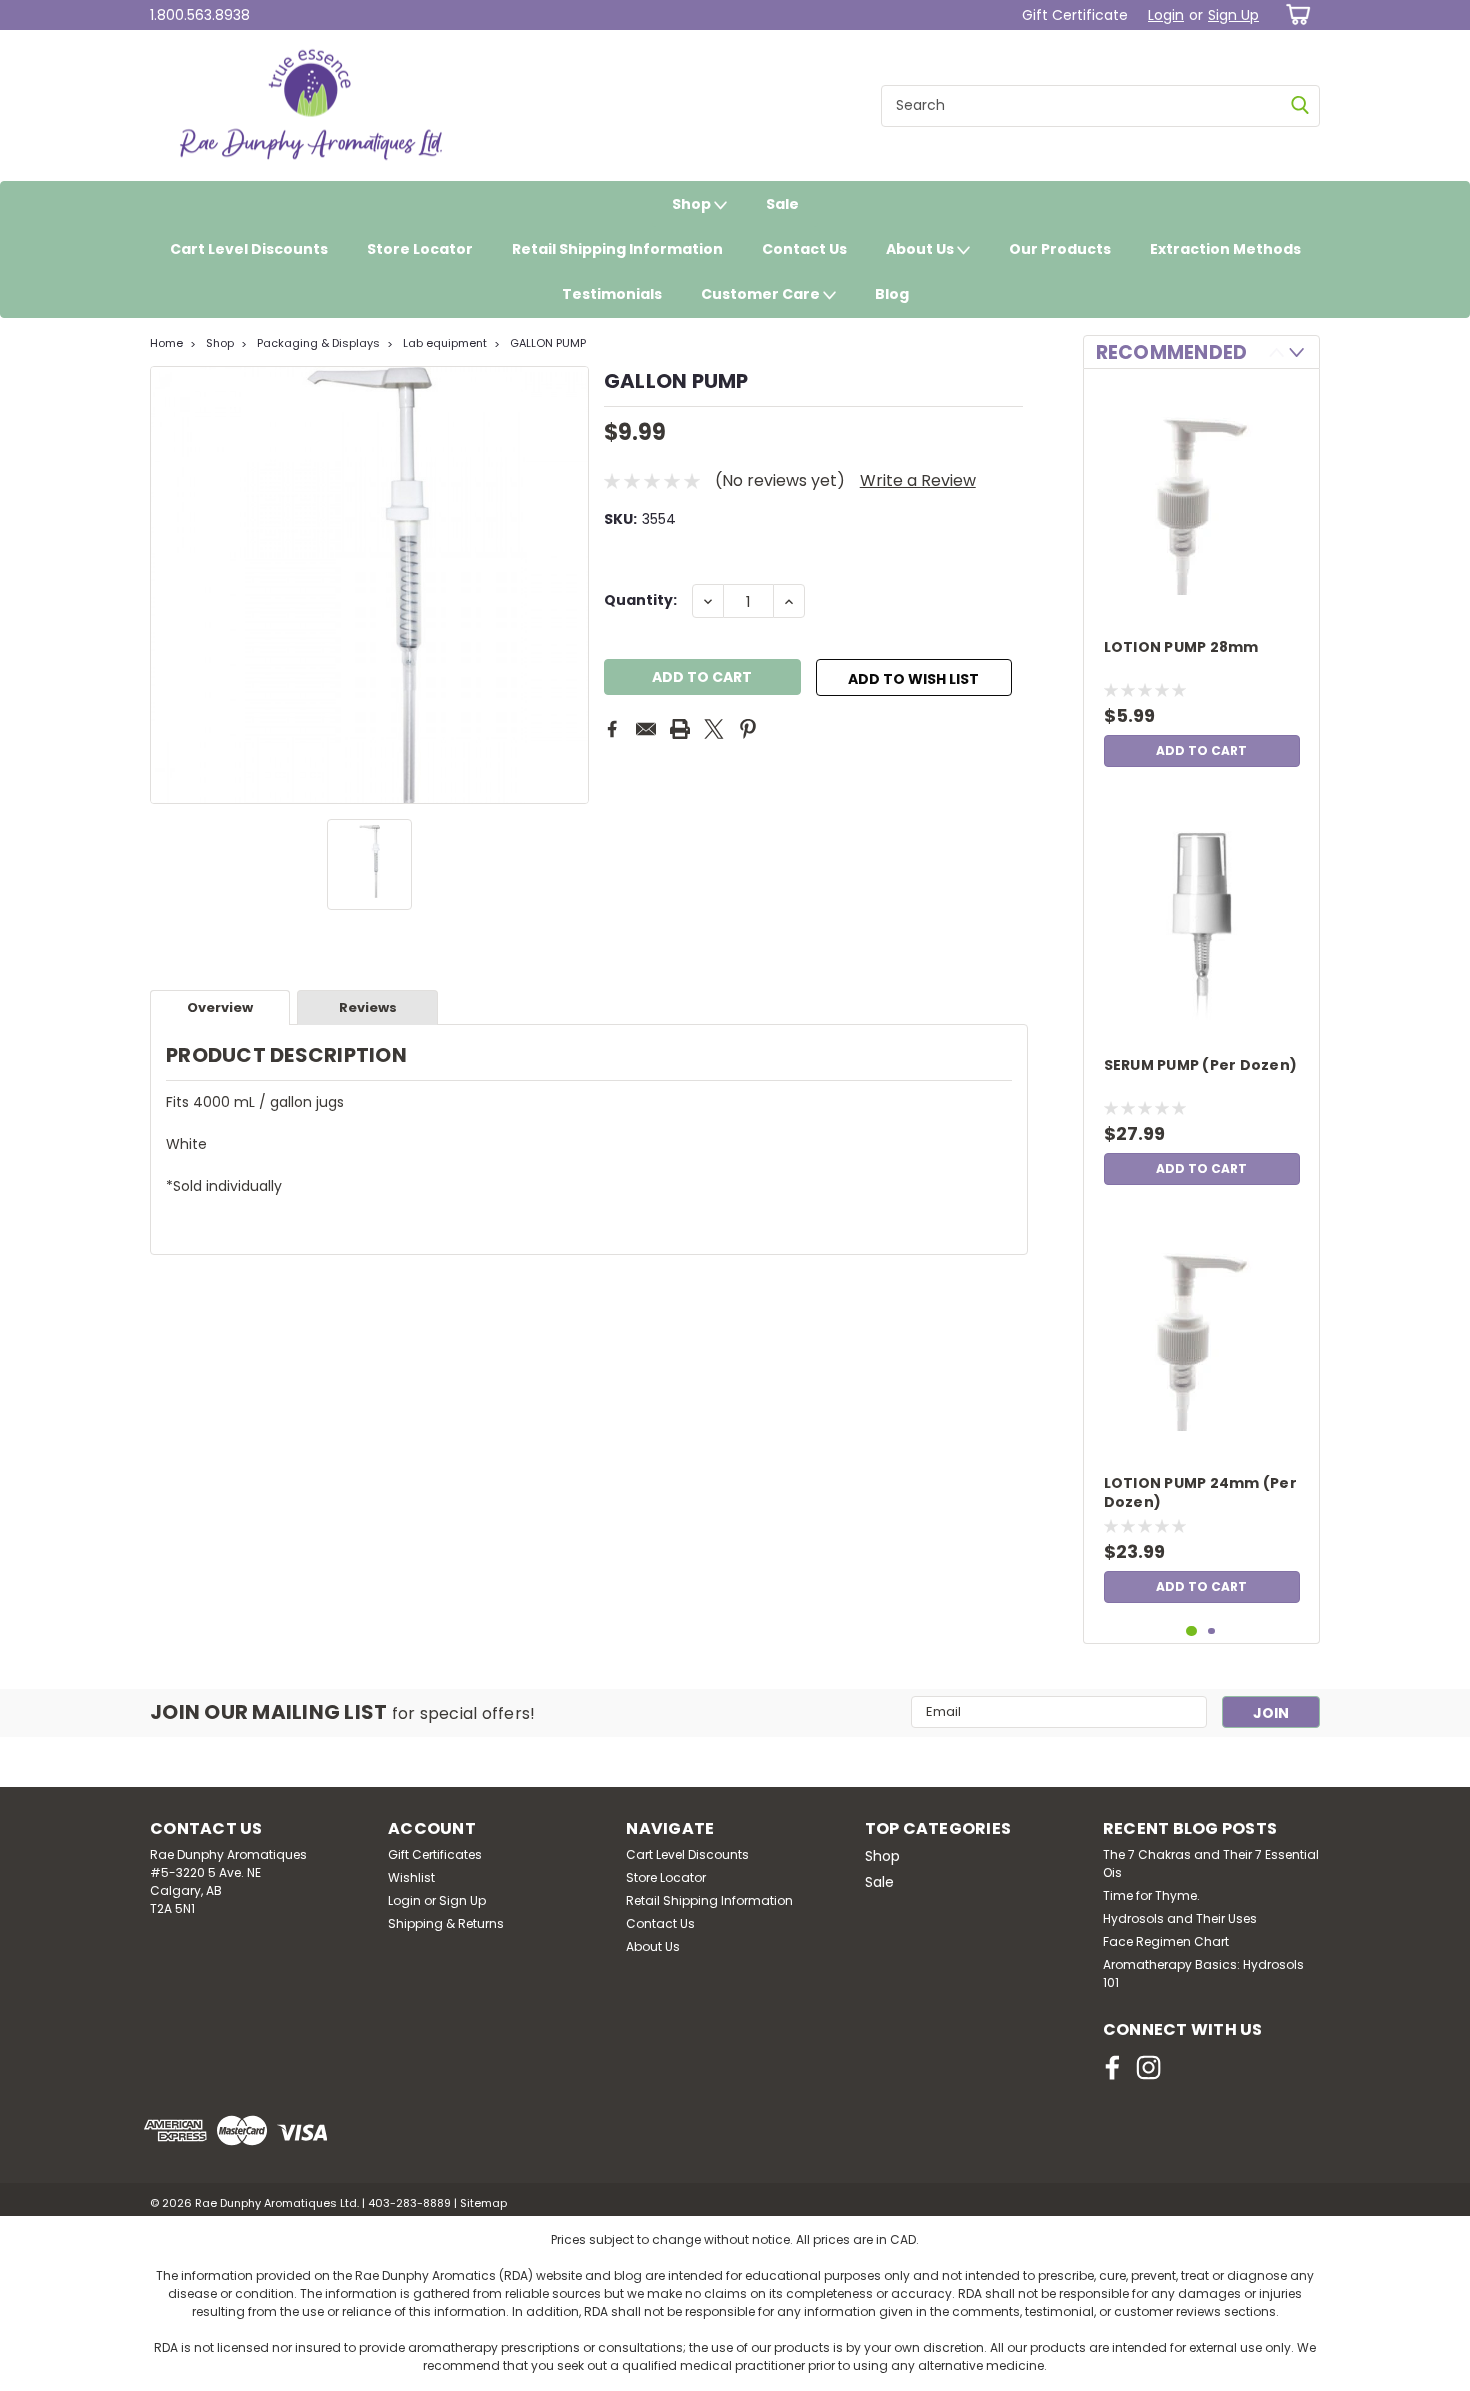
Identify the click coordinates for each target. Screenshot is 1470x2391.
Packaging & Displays (318, 343)
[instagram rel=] (1148, 2067)
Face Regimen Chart (1166, 1941)
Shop (693, 204)
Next (571, 585)
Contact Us (804, 249)
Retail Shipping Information (617, 249)
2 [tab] (1211, 1631)
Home (166, 343)
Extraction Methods (1225, 249)
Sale (782, 204)
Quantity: (640, 600)
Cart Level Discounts (249, 249)
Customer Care (762, 294)
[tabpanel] (1202, 580)
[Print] (680, 729)
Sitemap (483, 2203)
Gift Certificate (1075, 15)
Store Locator (420, 249)
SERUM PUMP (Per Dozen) (1201, 1065)
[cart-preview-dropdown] (1294, 14)
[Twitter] (714, 729)
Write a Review (918, 480)
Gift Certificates (435, 1854)
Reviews (368, 1007)
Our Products (1060, 249)
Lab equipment (445, 343)
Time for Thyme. (1151, 1895)
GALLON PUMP (548, 343)
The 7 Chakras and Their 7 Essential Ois (1211, 1863)
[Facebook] (612, 729)
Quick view (1202, 595)
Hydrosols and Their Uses (1180, 1918)
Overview (220, 1007)
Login (1166, 15)
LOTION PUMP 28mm (1181, 647)
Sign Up (1233, 15)
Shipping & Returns (446, 1923)
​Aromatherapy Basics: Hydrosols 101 (1203, 1973)
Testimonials (612, 294)
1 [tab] (1191, 1631)
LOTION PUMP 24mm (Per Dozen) (1200, 1493)
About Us (921, 249)
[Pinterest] (748, 729)
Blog (892, 294)
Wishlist (411, 1877)
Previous (167, 585)
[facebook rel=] (1112, 2067)
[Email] (646, 729)
